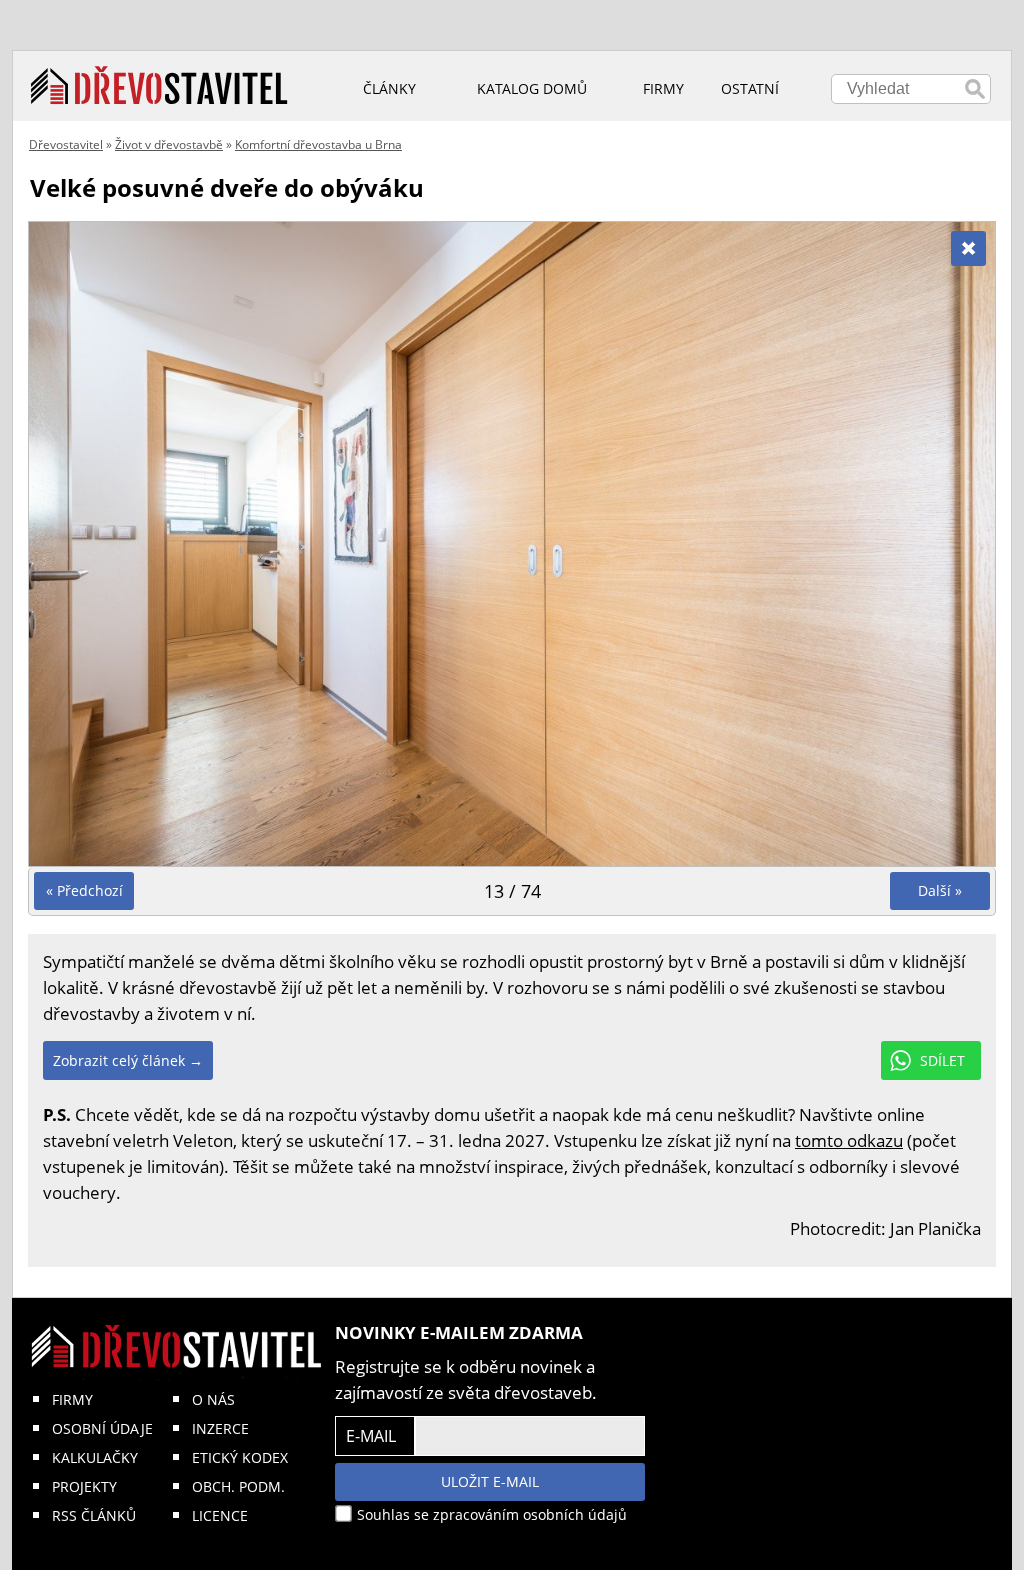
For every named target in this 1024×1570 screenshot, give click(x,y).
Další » (940, 890)
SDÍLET (942, 1060)
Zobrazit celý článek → (128, 1060)
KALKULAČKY (95, 1457)
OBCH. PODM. (238, 1486)
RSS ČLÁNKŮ (94, 1515)
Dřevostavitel (66, 144)
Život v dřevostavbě (169, 144)
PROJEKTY (84, 1486)
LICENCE (220, 1515)
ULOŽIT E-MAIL (490, 1481)
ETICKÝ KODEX (240, 1457)
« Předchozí (84, 890)
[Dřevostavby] (159, 86)
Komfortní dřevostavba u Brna (318, 144)
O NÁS (213, 1399)
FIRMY (72, 1399)
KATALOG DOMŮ (532, 88)
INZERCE (220, 1428)
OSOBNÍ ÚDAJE (102, 1428)
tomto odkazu (849, 1140)
